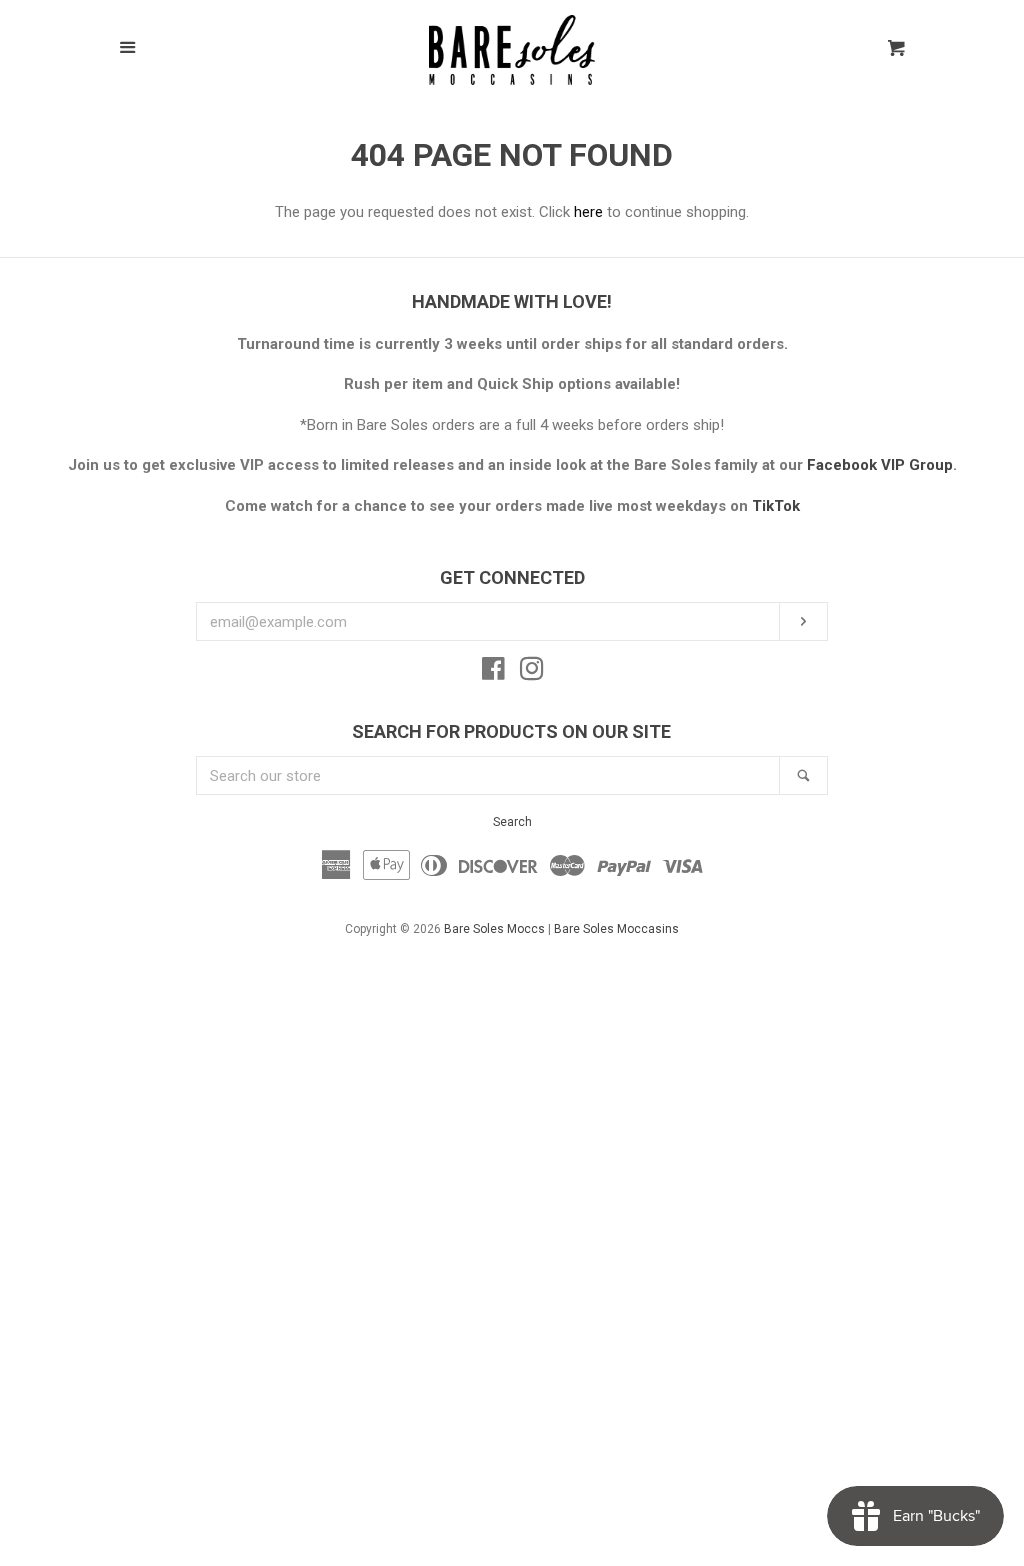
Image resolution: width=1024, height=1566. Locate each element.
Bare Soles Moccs (494, 929)
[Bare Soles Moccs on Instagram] (532, 673)
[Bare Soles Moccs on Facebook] (493, 673)
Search (512, 822)
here (588, 212)
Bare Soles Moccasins (616, 929)
